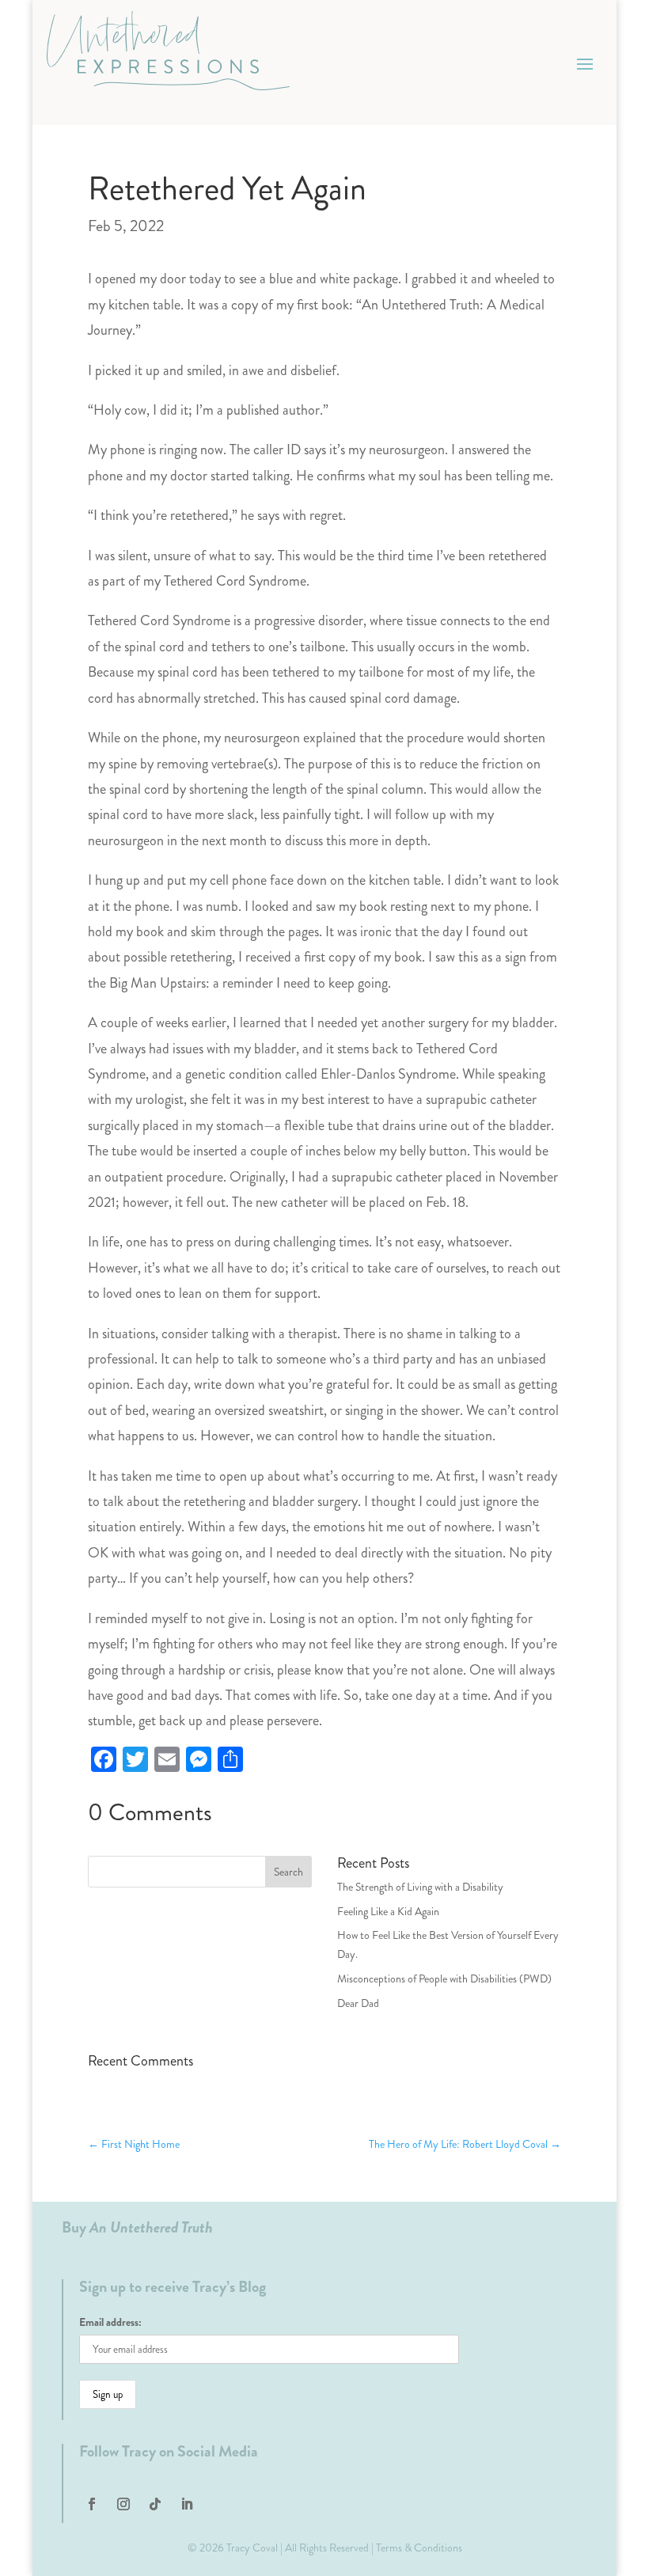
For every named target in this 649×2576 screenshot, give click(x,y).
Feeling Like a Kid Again (388, 1912)
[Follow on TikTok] (155, 2504)
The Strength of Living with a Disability (420, 1887)
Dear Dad (358, 2003)
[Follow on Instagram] (123, 2504)
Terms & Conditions (419, 2548)
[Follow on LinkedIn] (187, 2504)
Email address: (110, 2322)
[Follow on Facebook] (92, 2504)
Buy (137, 2227)
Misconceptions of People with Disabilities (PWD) (444, 1979)
